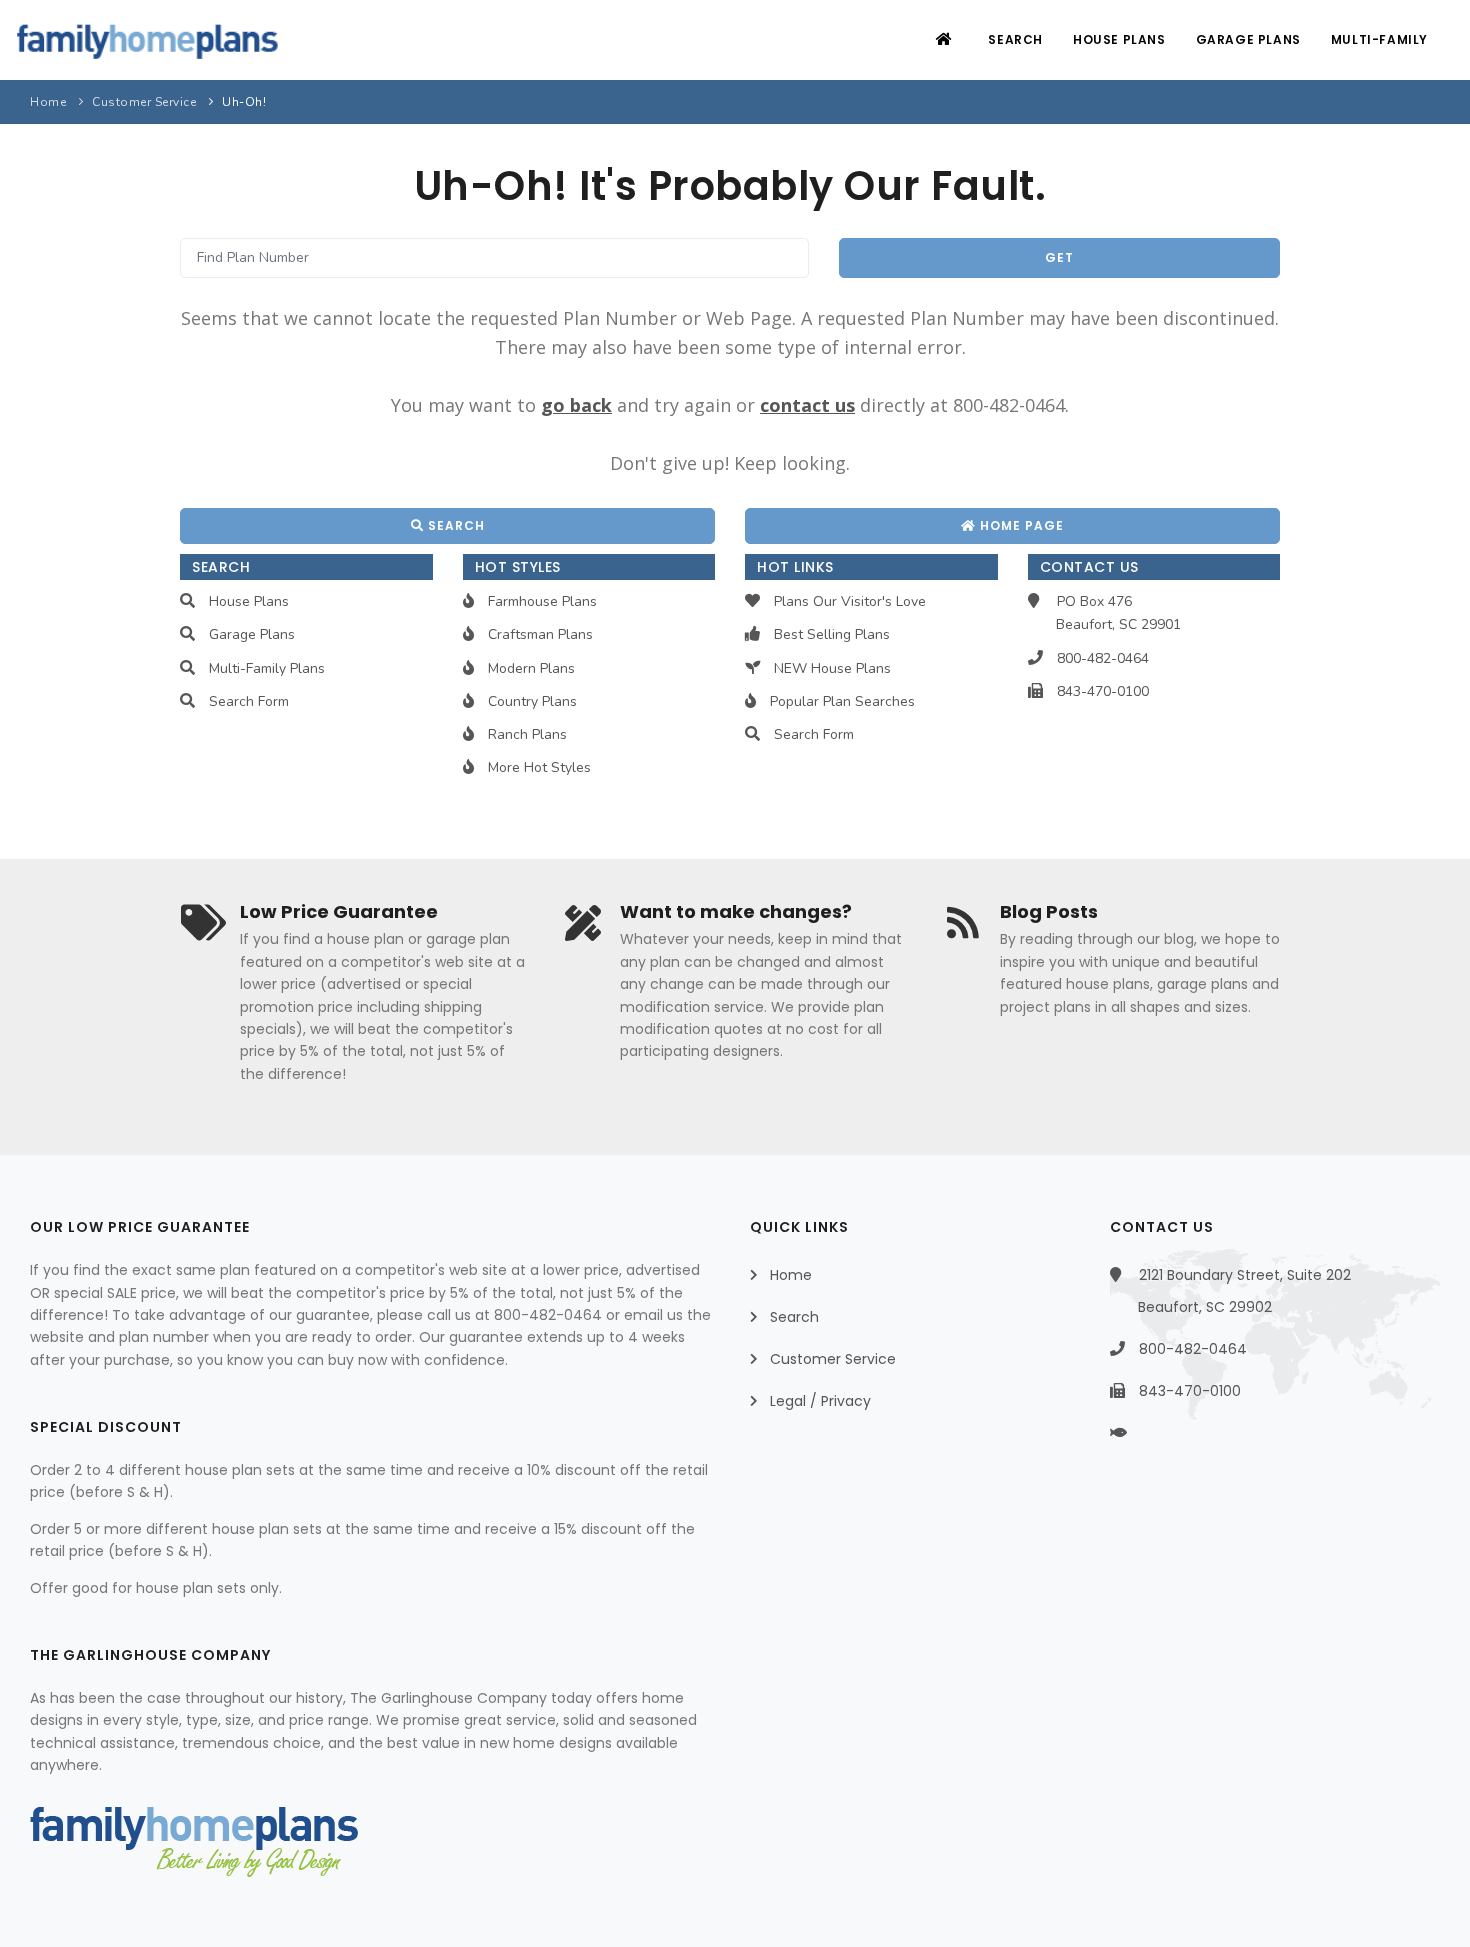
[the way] (1135, 1433)
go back (576, 405)
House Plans (1119, 39)
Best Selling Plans (832, 634)
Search (1015, 39)
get (1059, 257)
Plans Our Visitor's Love (850, 601)
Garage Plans (1248, 39)
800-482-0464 (1103, 658)
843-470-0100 (1103, 691)
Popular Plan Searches (842, 701)
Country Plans (532, 701)
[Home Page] (946, 39)
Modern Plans (531, 668)
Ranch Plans (527, 734)
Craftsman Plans (540, 634)
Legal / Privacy (820, 1401)
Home (48, 102)
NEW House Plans (832, 668)
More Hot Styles (539, 767)
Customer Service (144, 102)
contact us (807, 405)
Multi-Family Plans (267, 668)
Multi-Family (1379, 39)
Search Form (249, 701)
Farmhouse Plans (542, 601)
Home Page (1020, 525)
